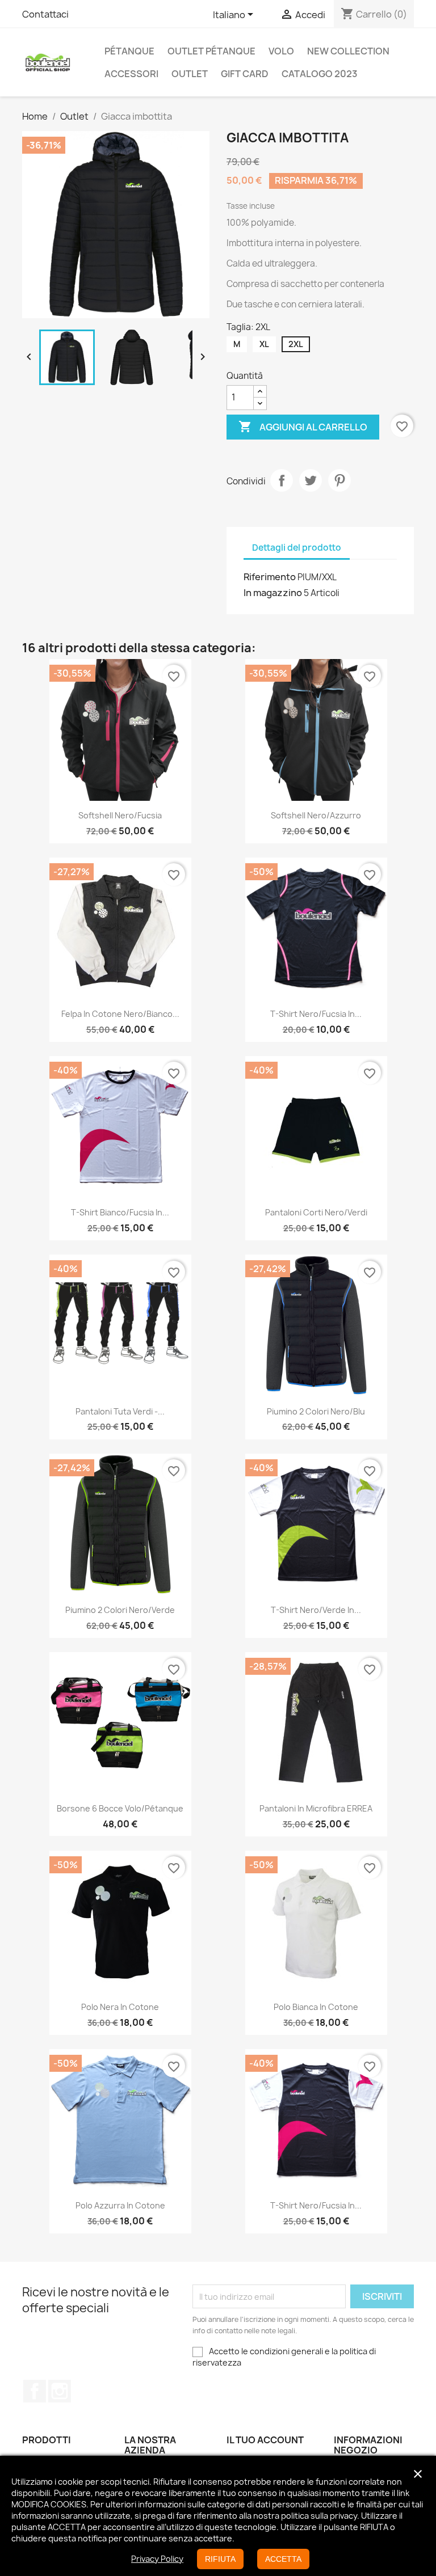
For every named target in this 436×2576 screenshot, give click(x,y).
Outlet (190, 74)
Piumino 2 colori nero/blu (316, 1411)
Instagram (60, 2391)
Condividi (282, 480)
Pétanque (129, 51)
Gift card (245, 74)
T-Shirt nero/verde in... (316, 1610)
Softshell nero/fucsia (120, 815)
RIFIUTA (220, 2559)
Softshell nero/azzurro (316, 815)
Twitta (311, 480)
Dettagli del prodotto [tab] (297, 548)
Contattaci (45, 14)
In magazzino (273, 593)
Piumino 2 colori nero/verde (120, 1610)
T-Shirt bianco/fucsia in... (120, 1212)
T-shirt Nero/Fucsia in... (316, 1014)
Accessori (131, 74)
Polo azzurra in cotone (120, 2205)
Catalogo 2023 (320, 74)
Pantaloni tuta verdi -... (120, 1411)
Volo (281, 51)
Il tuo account (265, 2440)
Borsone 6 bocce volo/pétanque (120, 1808)
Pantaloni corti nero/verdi (316, 1212)
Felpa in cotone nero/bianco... (120, 1014)
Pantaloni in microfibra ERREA (316, 1808)
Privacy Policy (157, 2559)
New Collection (348, 51)
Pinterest (339, 480)
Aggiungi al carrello (303, 426)
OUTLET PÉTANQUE (211, 51)
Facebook (35, 2391)
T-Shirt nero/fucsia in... (316, 2205)
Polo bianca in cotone (316, 2007)
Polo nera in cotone (120, 2007)
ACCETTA (283, 2559)
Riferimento (270, 577)
